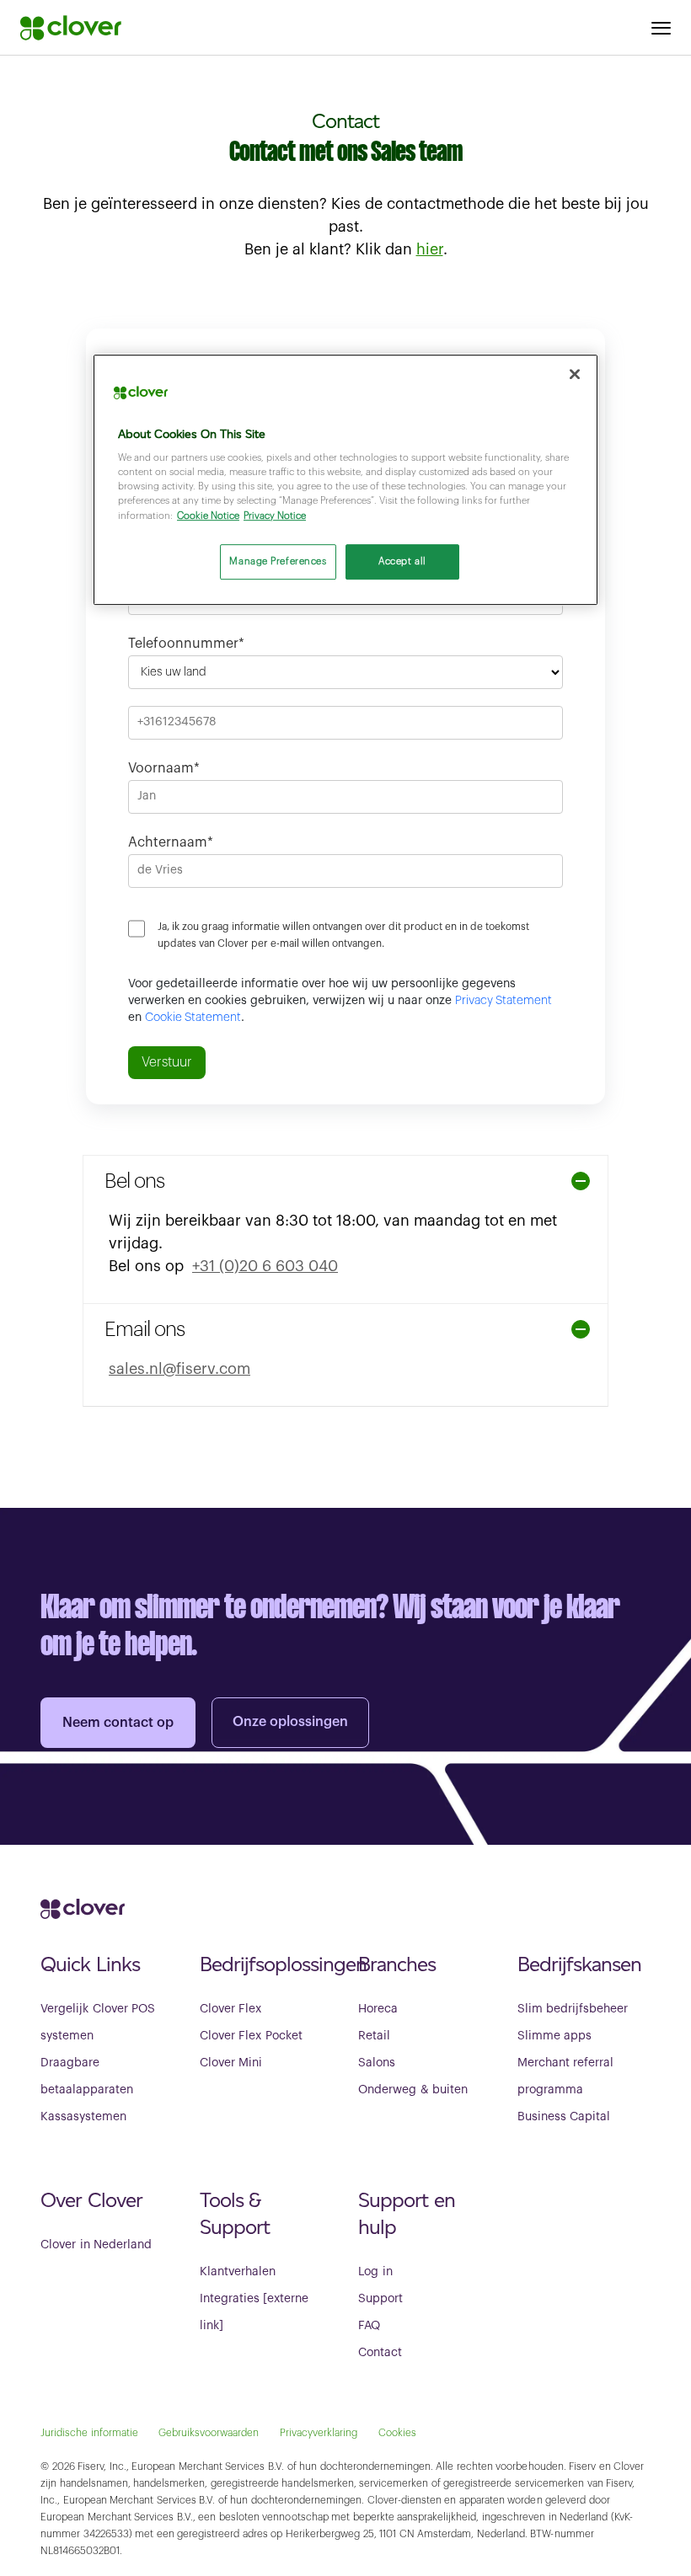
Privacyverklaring (319, 2433)
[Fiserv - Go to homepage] (71, 28)
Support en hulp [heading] (407, 2213)
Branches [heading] (397, 1964)
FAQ (369, 2326)
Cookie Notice (208, 516)
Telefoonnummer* (186, 644)
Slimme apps (555, 2036)
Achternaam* (171, 842)
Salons (377, 2063)
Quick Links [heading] (90, 1964)
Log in (375, 2272)
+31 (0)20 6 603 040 (265, 1266)
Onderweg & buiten (413, 2090)
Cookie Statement (193, 1018)
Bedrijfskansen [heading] (579, 1964)
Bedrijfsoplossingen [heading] (267, 1964)
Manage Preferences (278, 561)
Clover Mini (231, 2063)
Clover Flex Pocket (251, 2036)
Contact (380, 2353)
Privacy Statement (504, 1001)
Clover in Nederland (96, 2245)
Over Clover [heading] (91, 2200)
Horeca (378, 2009)
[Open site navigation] (661, 28)
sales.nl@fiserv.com (179, 1369)
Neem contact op (118, 1723)
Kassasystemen (83, 2117)
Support (380, 2299)
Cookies (397, 2433)
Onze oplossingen (290, 1722)
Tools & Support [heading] (235, 2213)
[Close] (575, 374)
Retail (374, 2036)
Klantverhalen (238, 2272)
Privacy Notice (275, 516)
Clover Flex (231, 2009)
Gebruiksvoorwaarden (209, 2433)
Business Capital (564, 2117)
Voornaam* (164, 768)
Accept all (402, 561)
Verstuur (167, 1062)
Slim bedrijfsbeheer (573, 2009)
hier (430, 249)
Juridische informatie (89, 2433)
